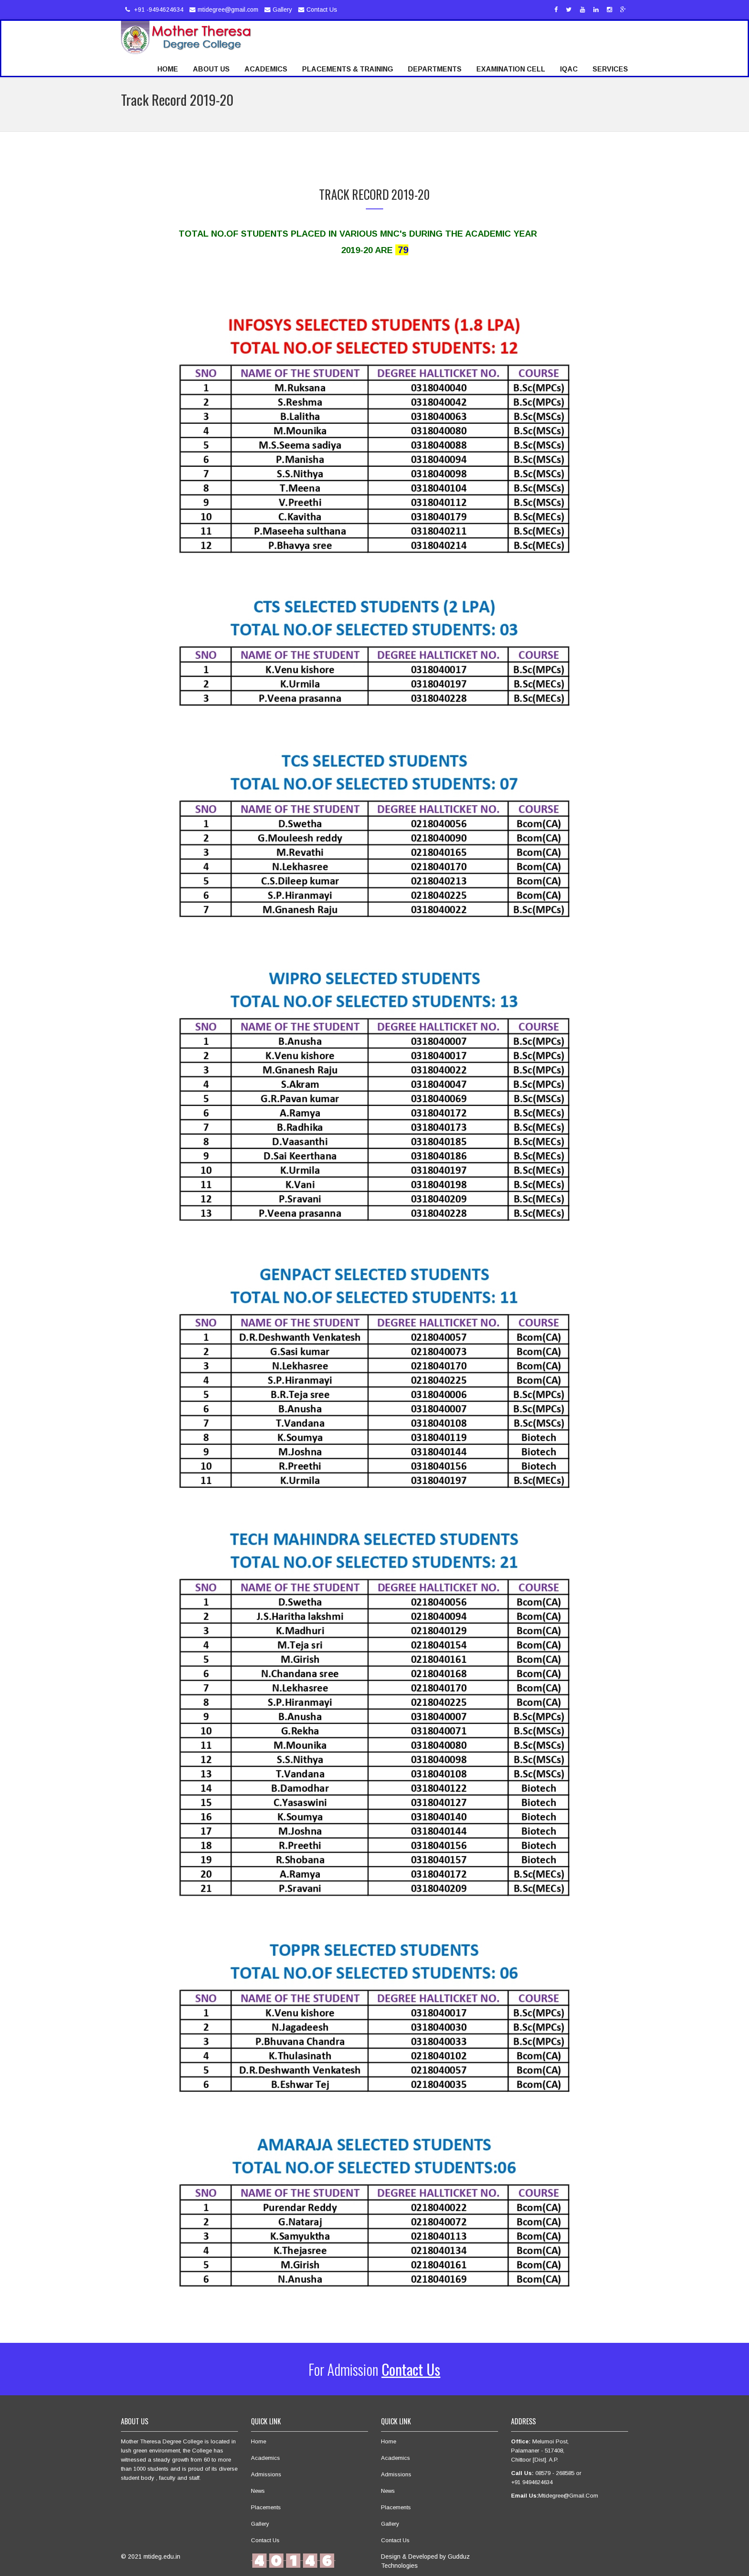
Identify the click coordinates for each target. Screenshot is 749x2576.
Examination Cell (511, 69)
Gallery (282, 10)
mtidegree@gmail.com (228, 10)
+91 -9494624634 (158, 10)
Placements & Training (348, 69)
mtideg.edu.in (162, 2556)
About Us (211, 69)
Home (168, 69)
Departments (435, 69)
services (610, 69)
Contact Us (322, 10)
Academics (266, 69)
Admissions (266, 2474)
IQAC (569, 69)
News (258, 2491)
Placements (266, 2507)
